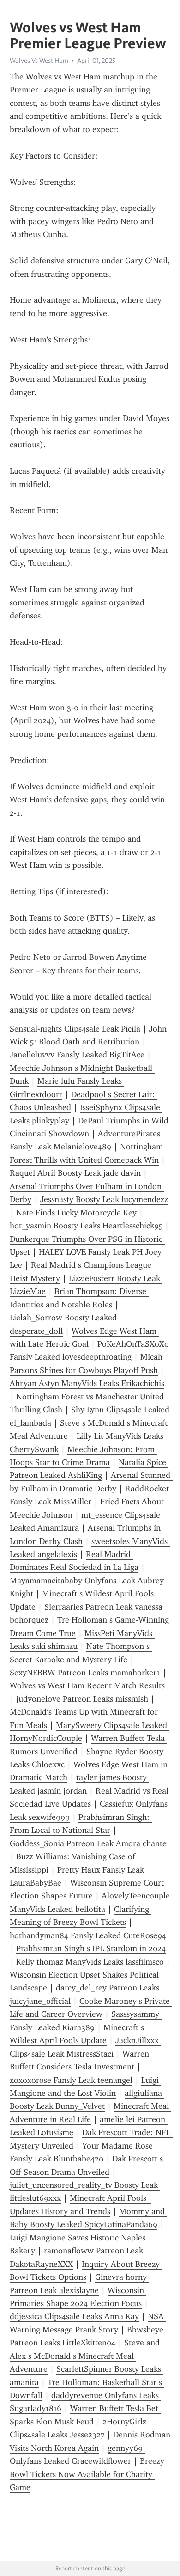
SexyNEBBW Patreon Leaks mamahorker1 (85, 1673)
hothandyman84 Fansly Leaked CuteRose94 (88, 1935)
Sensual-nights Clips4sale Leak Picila (75, 1029)
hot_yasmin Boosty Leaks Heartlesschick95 (86, 1226)
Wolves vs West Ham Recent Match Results (87, 1685)
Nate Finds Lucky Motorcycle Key (76, 1213)
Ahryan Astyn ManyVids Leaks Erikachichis (87, 1383)
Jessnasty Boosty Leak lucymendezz (104, 1199)
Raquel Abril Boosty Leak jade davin (75, 1173)
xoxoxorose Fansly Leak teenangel (71, 2080)
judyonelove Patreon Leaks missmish (82, 1699)
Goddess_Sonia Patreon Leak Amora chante (88, 1843)
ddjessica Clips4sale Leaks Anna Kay (74, 2316)
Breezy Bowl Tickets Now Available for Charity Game (88, 2474)
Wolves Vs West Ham (39, 61)
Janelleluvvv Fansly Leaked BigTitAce (77, 1055)
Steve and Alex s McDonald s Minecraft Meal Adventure (86, 2356)
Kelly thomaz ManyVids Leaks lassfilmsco (90, 1962)
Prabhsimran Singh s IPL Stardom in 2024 (91, 1948)
